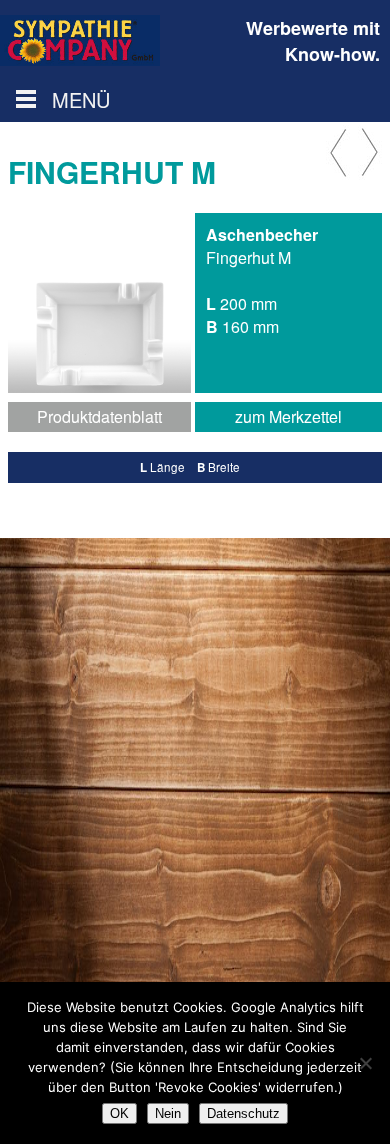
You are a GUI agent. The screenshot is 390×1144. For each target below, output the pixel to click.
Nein (168, 1113)
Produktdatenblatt (99, 416)
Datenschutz (243, 1113)
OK (119, 1113)
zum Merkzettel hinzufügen (288, 418)
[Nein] (365, 1063)
